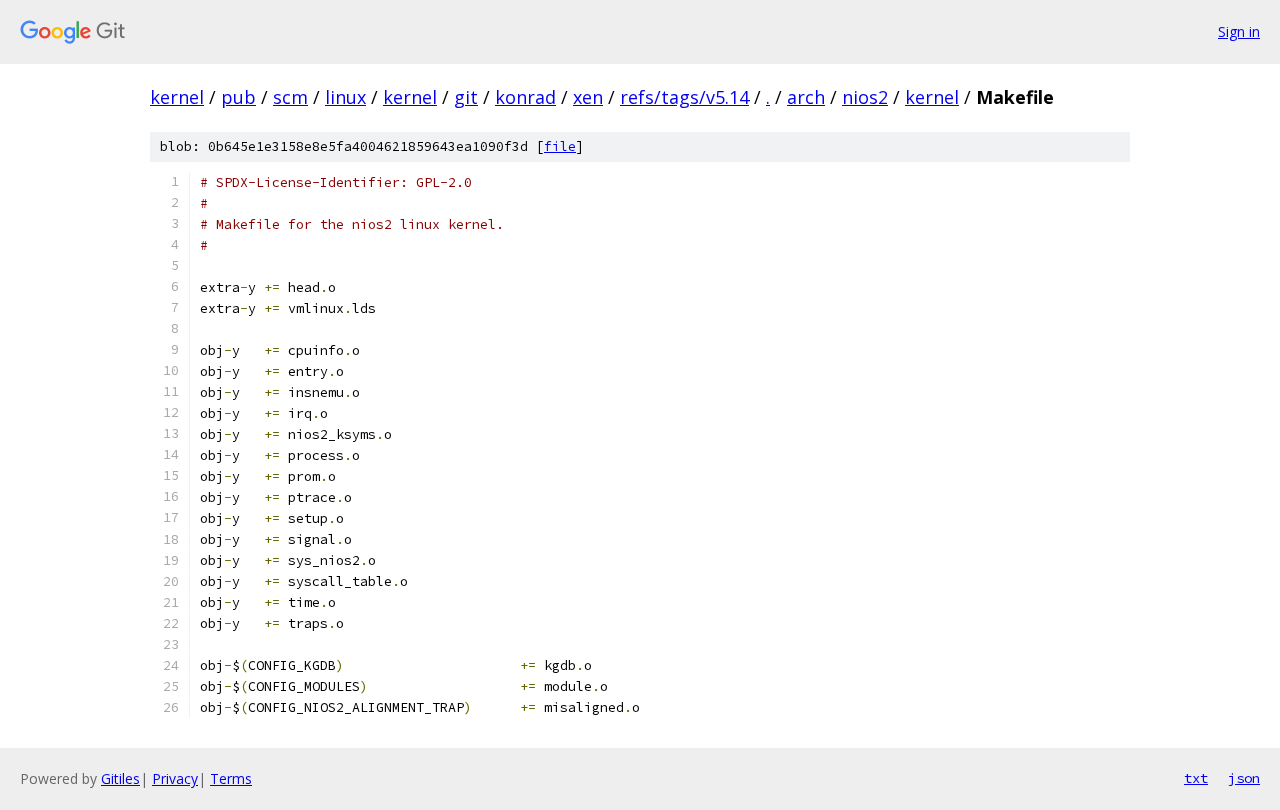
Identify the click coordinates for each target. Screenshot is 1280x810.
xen (588, 97)
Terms (231, 778)
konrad (525, 97)
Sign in (1239, 31)
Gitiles (120, 778)
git (466, 97)
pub (238, 97)
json (1244, 778)
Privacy (175, 778)
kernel (177, 97)
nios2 (865, 97)
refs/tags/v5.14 (684, 97)
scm (290, 97)
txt (1196, 778)
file (560, 146)
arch (806, 97)
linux (345, 97)
